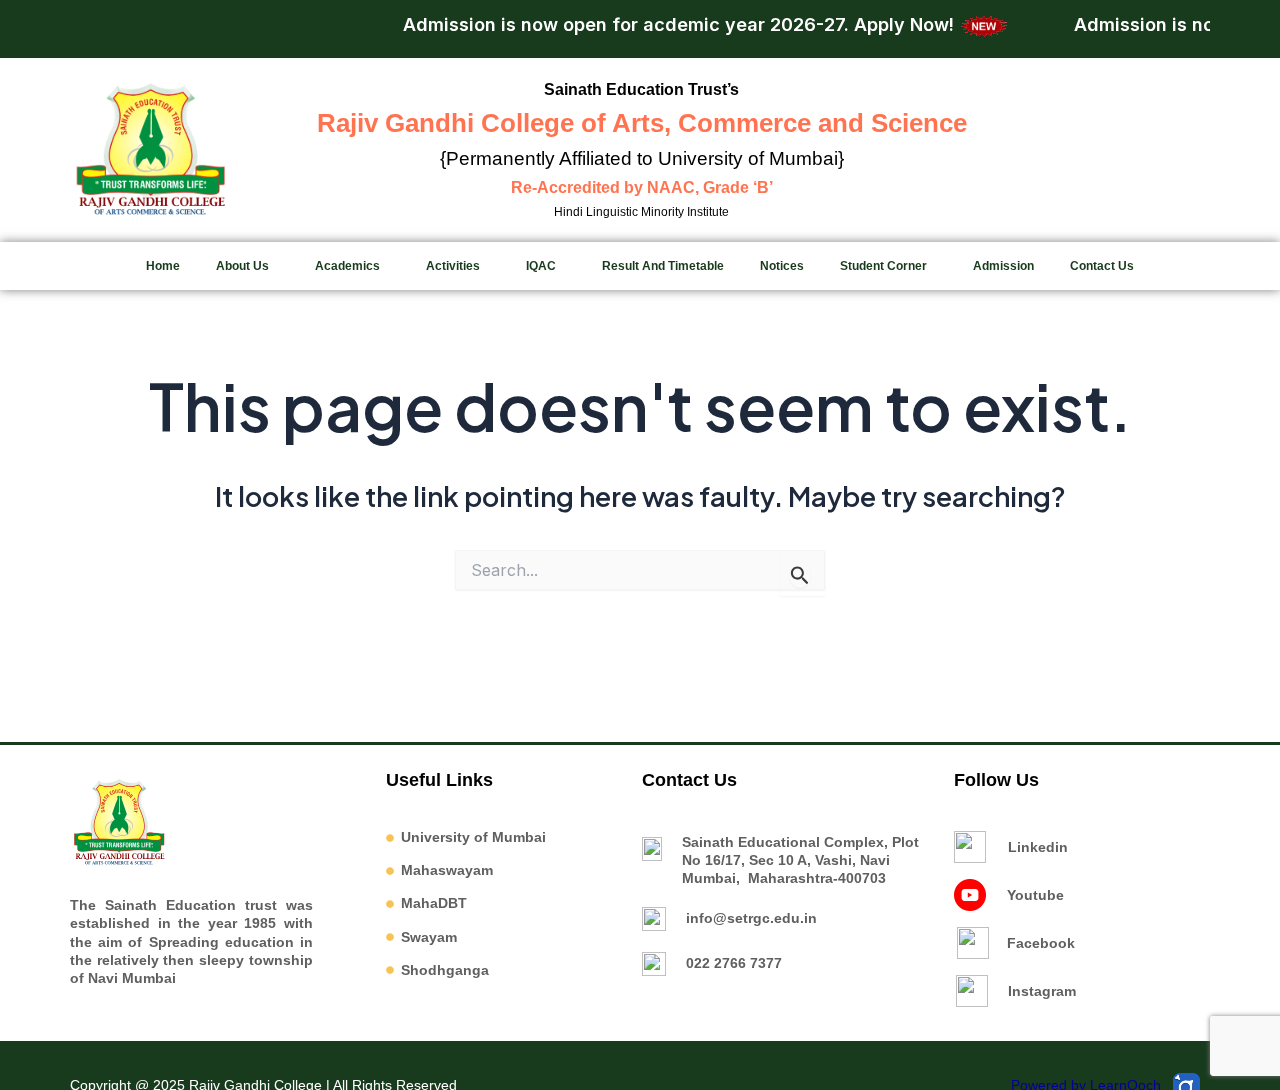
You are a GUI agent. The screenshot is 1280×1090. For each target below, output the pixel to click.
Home (163, 266)
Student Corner (883, 266)
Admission (1003, 266)
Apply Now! (888, 24)
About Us (242, 266)
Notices (782, 266)
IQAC (541, 266)
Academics (347, 266)
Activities (453, 266)
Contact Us (1102, 266)
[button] (247, 266)
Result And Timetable (663, 266)
